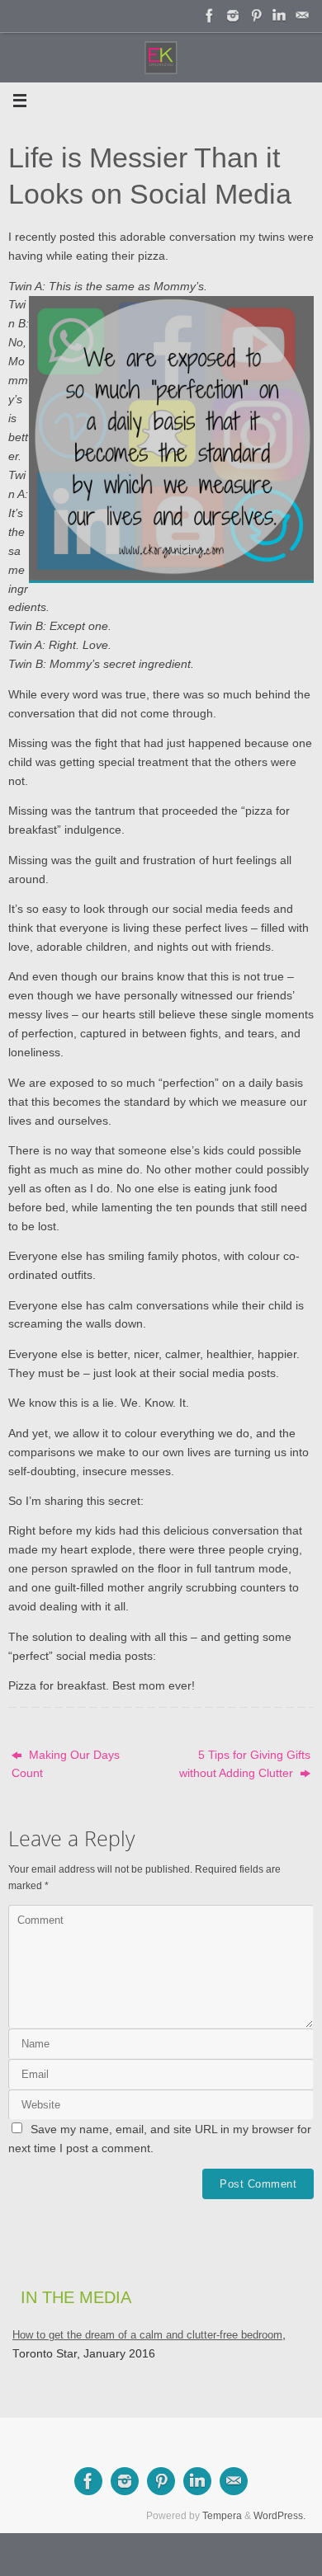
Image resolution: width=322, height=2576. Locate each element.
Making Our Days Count (66, 1765)
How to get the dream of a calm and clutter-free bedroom (147, 2335)
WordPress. (279, 2516)
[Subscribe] (302, 16)
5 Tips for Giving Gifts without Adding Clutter (245, 1765)
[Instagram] (233, 16)
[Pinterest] (256, 16)
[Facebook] (210, 16)
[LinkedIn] (279, 16)
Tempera (222, 2516)
